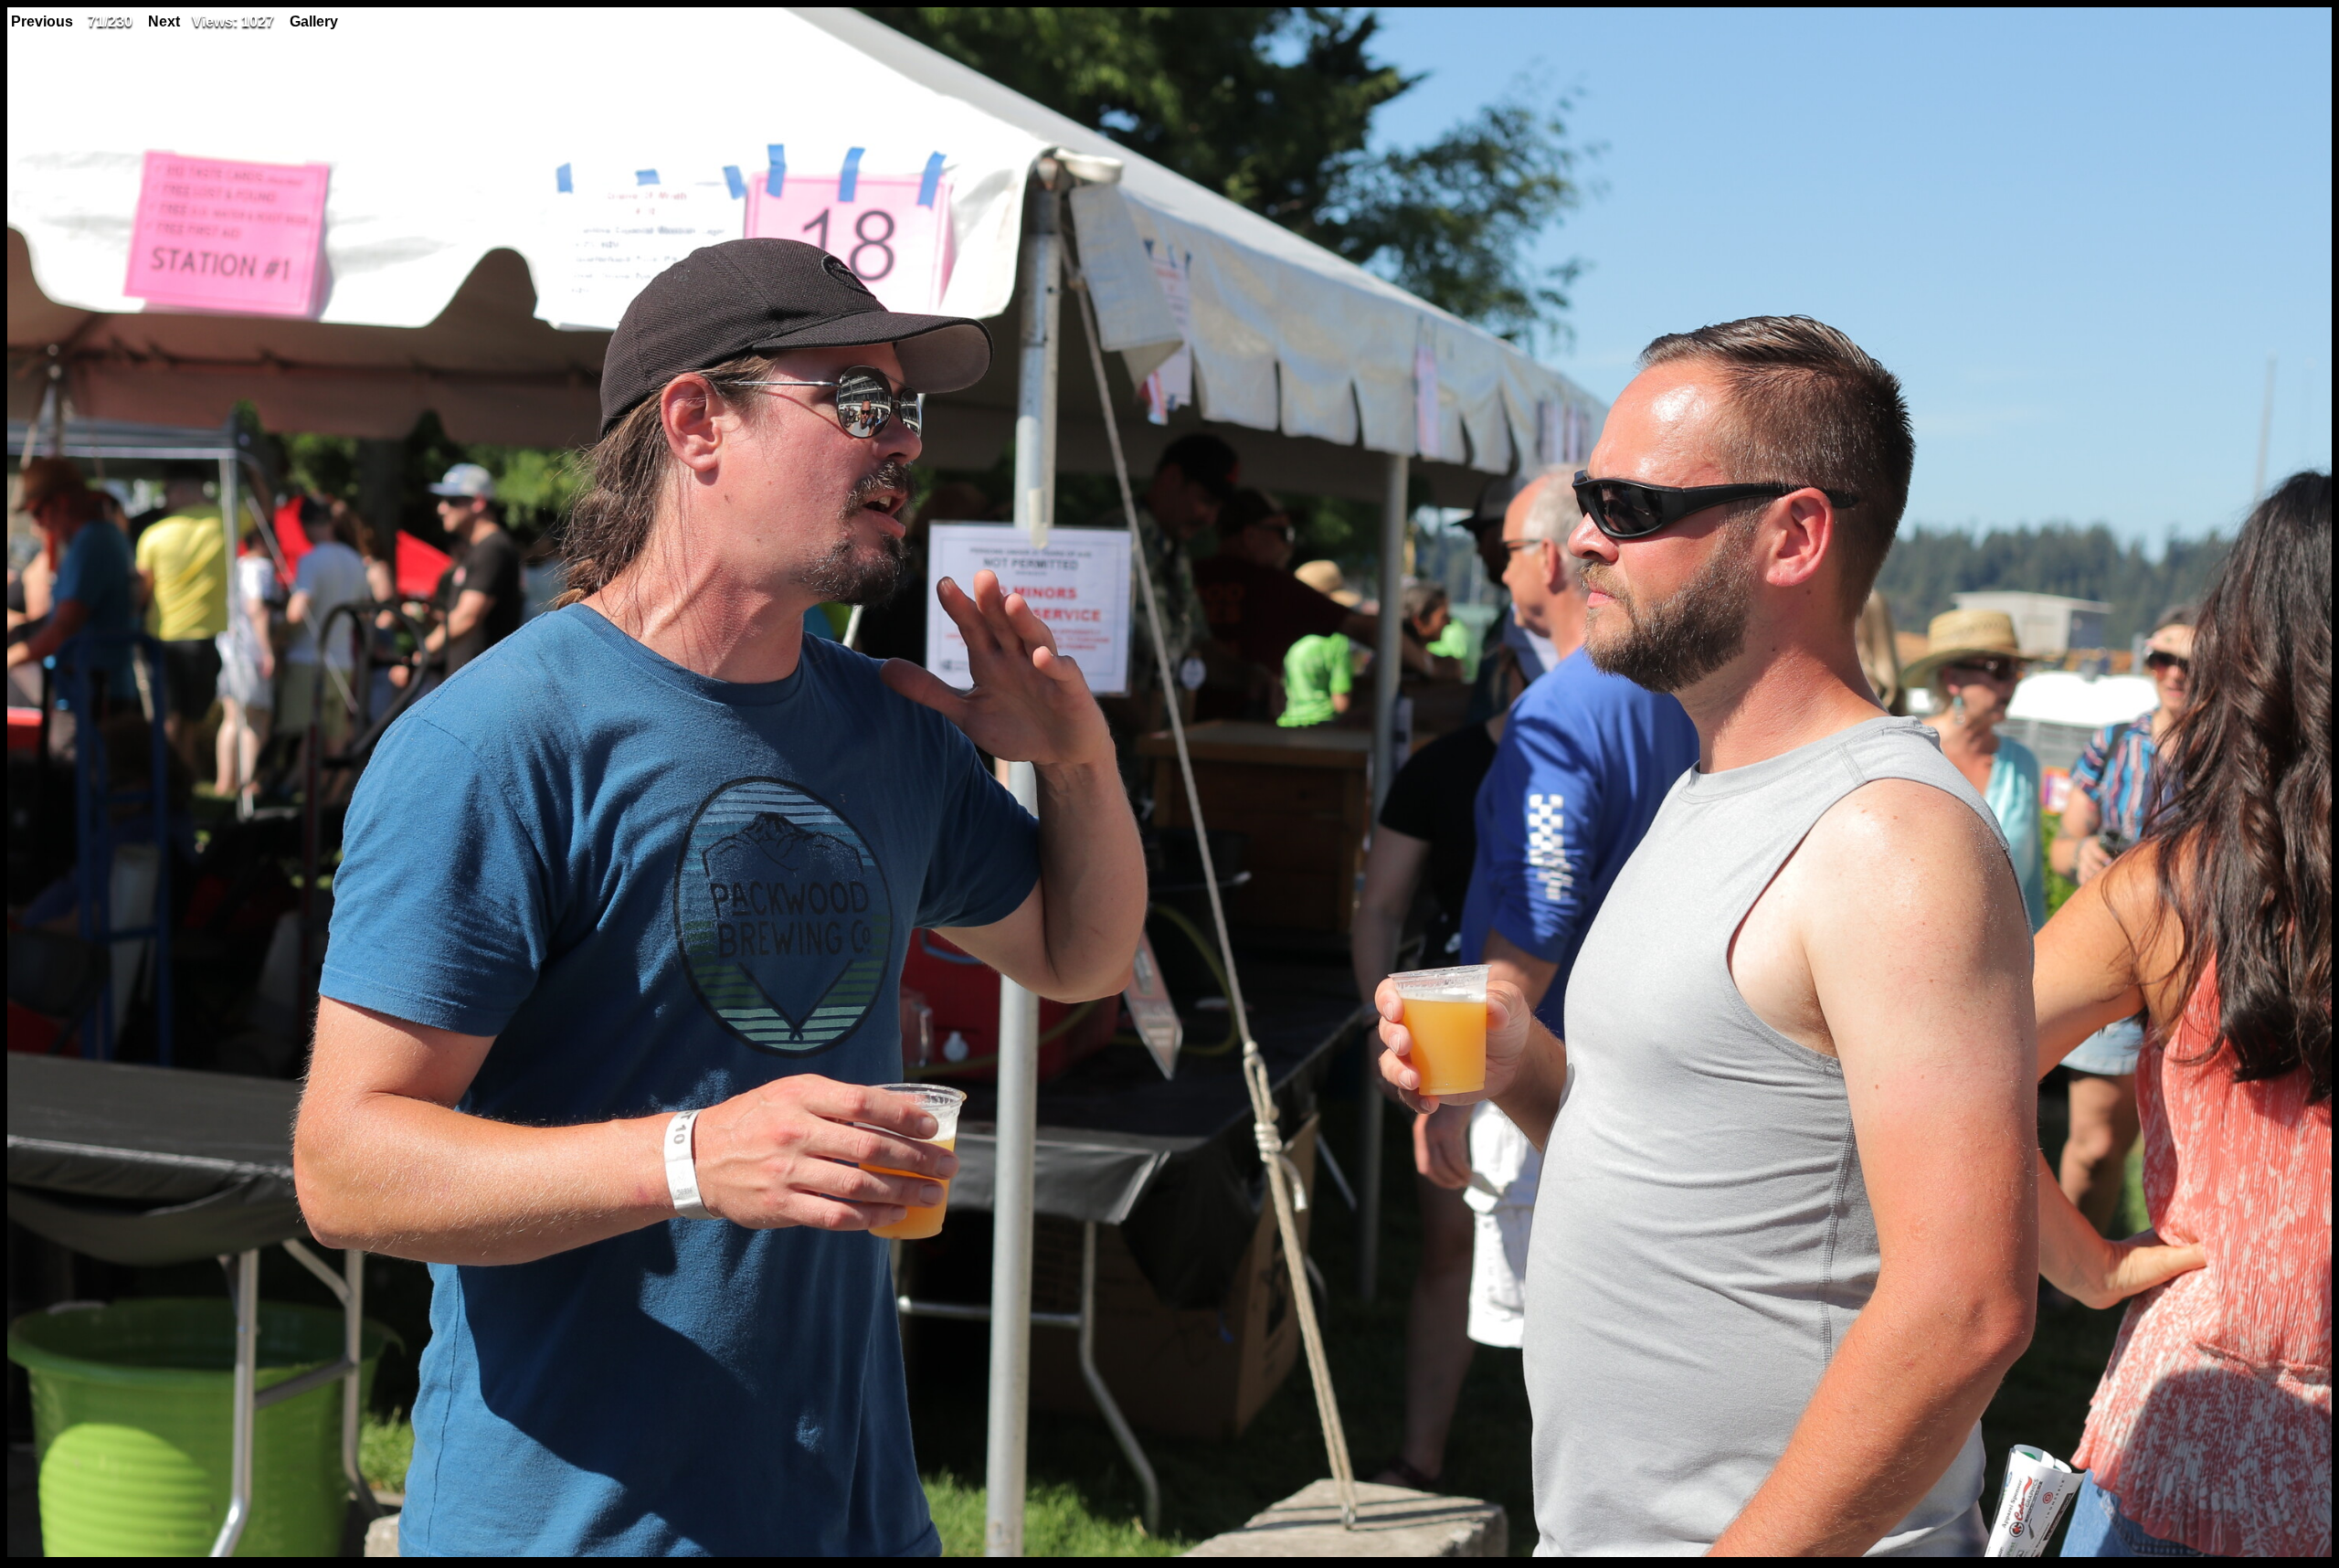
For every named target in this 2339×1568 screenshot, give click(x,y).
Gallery (314, 21)
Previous (42, 21)
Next (164, 21)
